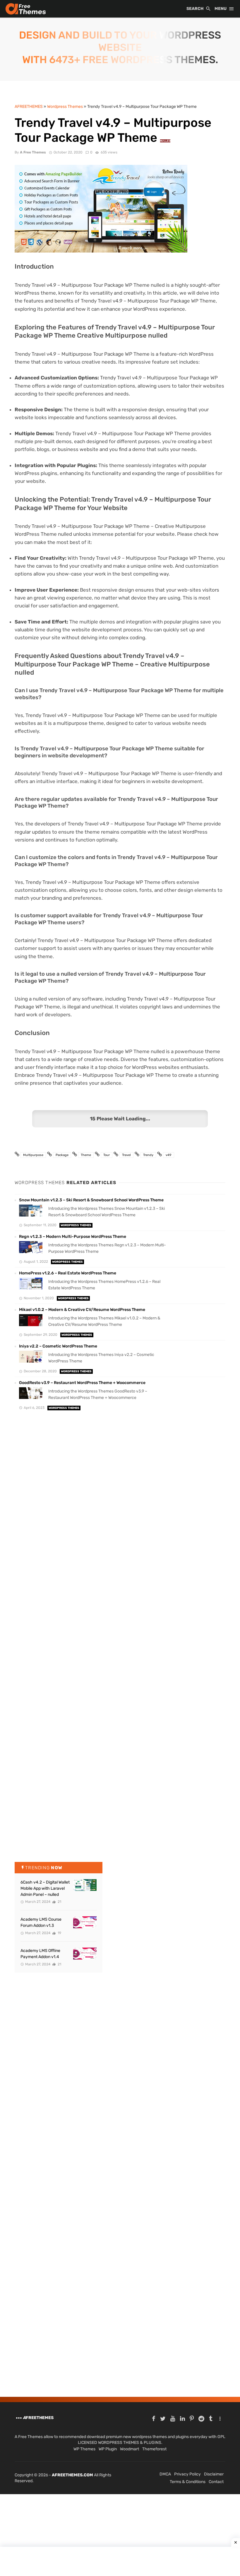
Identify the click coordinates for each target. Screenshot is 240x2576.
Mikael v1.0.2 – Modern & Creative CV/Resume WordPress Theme (82, 1310)
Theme (86, 1155)
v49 (169, 1155)
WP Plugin (108, 2449)
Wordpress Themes (76, 1225)
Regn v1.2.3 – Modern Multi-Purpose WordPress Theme (73, 1237)
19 (59, 1933)
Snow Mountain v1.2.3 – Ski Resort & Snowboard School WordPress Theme (91, 1200)
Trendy (148, 1155)
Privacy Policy (187, 2474)
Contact (216, 2482)
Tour (107, 1155)
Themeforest (154, 2449)
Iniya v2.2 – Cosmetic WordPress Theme (58, 1346)
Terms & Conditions (188, 2482)
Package (62, 1155)
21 (59, 1902)
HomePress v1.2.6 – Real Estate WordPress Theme (68, 1273)
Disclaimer (214, 2474)
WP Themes (84, 2449)
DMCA (165, 2474)
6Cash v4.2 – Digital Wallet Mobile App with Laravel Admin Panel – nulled (45, 1888)
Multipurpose (33, 1155)
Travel (126, 1155)
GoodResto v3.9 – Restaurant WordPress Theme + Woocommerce (82, 1383)
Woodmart (130, 2449)
